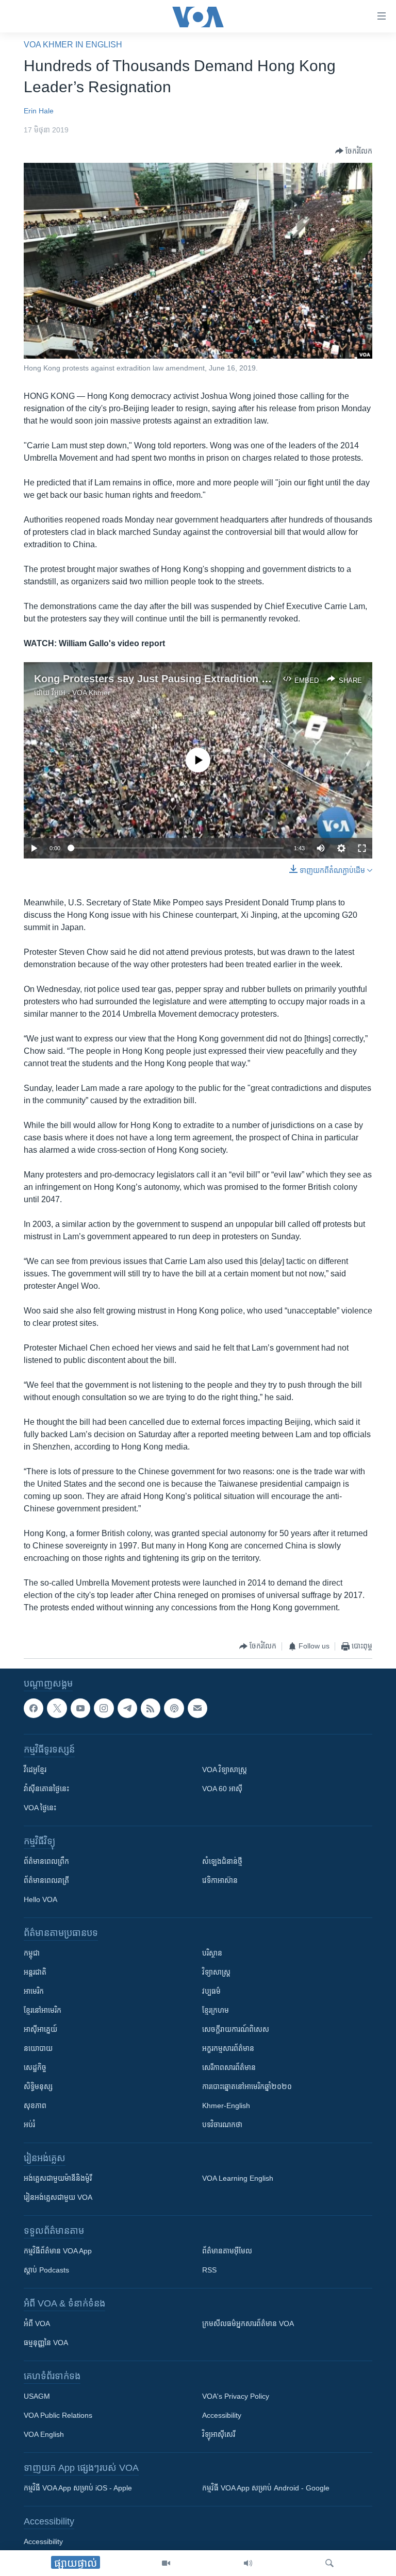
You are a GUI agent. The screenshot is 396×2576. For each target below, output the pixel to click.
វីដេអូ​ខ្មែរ (35, 1770)
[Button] (354, 151)
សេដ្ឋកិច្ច (35, 2067)
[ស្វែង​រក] (329, 2563)
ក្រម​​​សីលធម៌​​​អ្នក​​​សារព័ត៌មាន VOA (248, 2324)
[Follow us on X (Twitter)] (57, 1708)
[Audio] (248, 2563)
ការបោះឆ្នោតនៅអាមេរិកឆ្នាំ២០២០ (247, 2086)
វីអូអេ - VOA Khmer (81, 693)
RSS (209, 2270)
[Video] (166, 2563)
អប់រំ (29, 2125)
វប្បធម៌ (211, 1991)
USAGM (37, 2396)
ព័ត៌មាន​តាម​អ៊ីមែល (227, 2251)
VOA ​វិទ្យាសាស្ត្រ (225, 1770)
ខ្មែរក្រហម (216, 2010)
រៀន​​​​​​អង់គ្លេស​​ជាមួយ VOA (58, 2197)
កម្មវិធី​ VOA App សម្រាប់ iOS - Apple (78, 2488)
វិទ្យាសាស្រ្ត (216, 1972)
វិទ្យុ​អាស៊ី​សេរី (219, 2434)
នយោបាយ (38, 2048)
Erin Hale (39, 111)
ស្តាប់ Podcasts (46, 2270)
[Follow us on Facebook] (34, 1708)
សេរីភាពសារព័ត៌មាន (229, 2067)
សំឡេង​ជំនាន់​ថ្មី (222, 1861)
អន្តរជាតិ (35, 1972)
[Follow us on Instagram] (104, 1708)
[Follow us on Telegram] (127, 1708)
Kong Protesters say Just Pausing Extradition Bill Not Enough (186, 679)
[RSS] (151, 1708)
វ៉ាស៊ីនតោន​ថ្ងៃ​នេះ (46, 1789)
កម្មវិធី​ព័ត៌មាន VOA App (58, 2251)
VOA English (44, 2434)
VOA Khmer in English (73, 45)
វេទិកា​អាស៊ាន (220, 1880)
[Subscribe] (197, 1708)
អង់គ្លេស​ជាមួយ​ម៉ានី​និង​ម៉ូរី (58, 2178)
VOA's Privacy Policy (236, 2396)
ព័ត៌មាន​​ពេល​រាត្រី (46, 1880)
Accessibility (222, 2415)
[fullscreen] (362, 848)
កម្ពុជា (32, 1953)
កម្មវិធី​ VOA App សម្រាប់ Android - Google (266, 2488)
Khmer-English (226, 2106)
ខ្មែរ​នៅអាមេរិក (43, 2010)
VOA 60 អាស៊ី (222, 1789)
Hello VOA (40, 1899)
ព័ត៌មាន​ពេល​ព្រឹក (46, 1861)
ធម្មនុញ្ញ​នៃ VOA (46, 2343)
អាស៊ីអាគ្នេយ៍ (40, 2029)
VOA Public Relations (58, 2415)
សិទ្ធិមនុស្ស (38, 2086)
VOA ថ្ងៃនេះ (40, 1808)
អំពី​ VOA (37, 2324)
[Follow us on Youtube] (80, 1708)
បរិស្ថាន (212, 1953)
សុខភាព (35, 2106)
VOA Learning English (238, 2178)
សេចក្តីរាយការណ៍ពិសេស (236, 2029)
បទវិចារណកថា (222, 2125)
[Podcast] (174, 1708)
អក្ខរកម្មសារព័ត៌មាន (228, 2048)
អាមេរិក (34, 1991)
